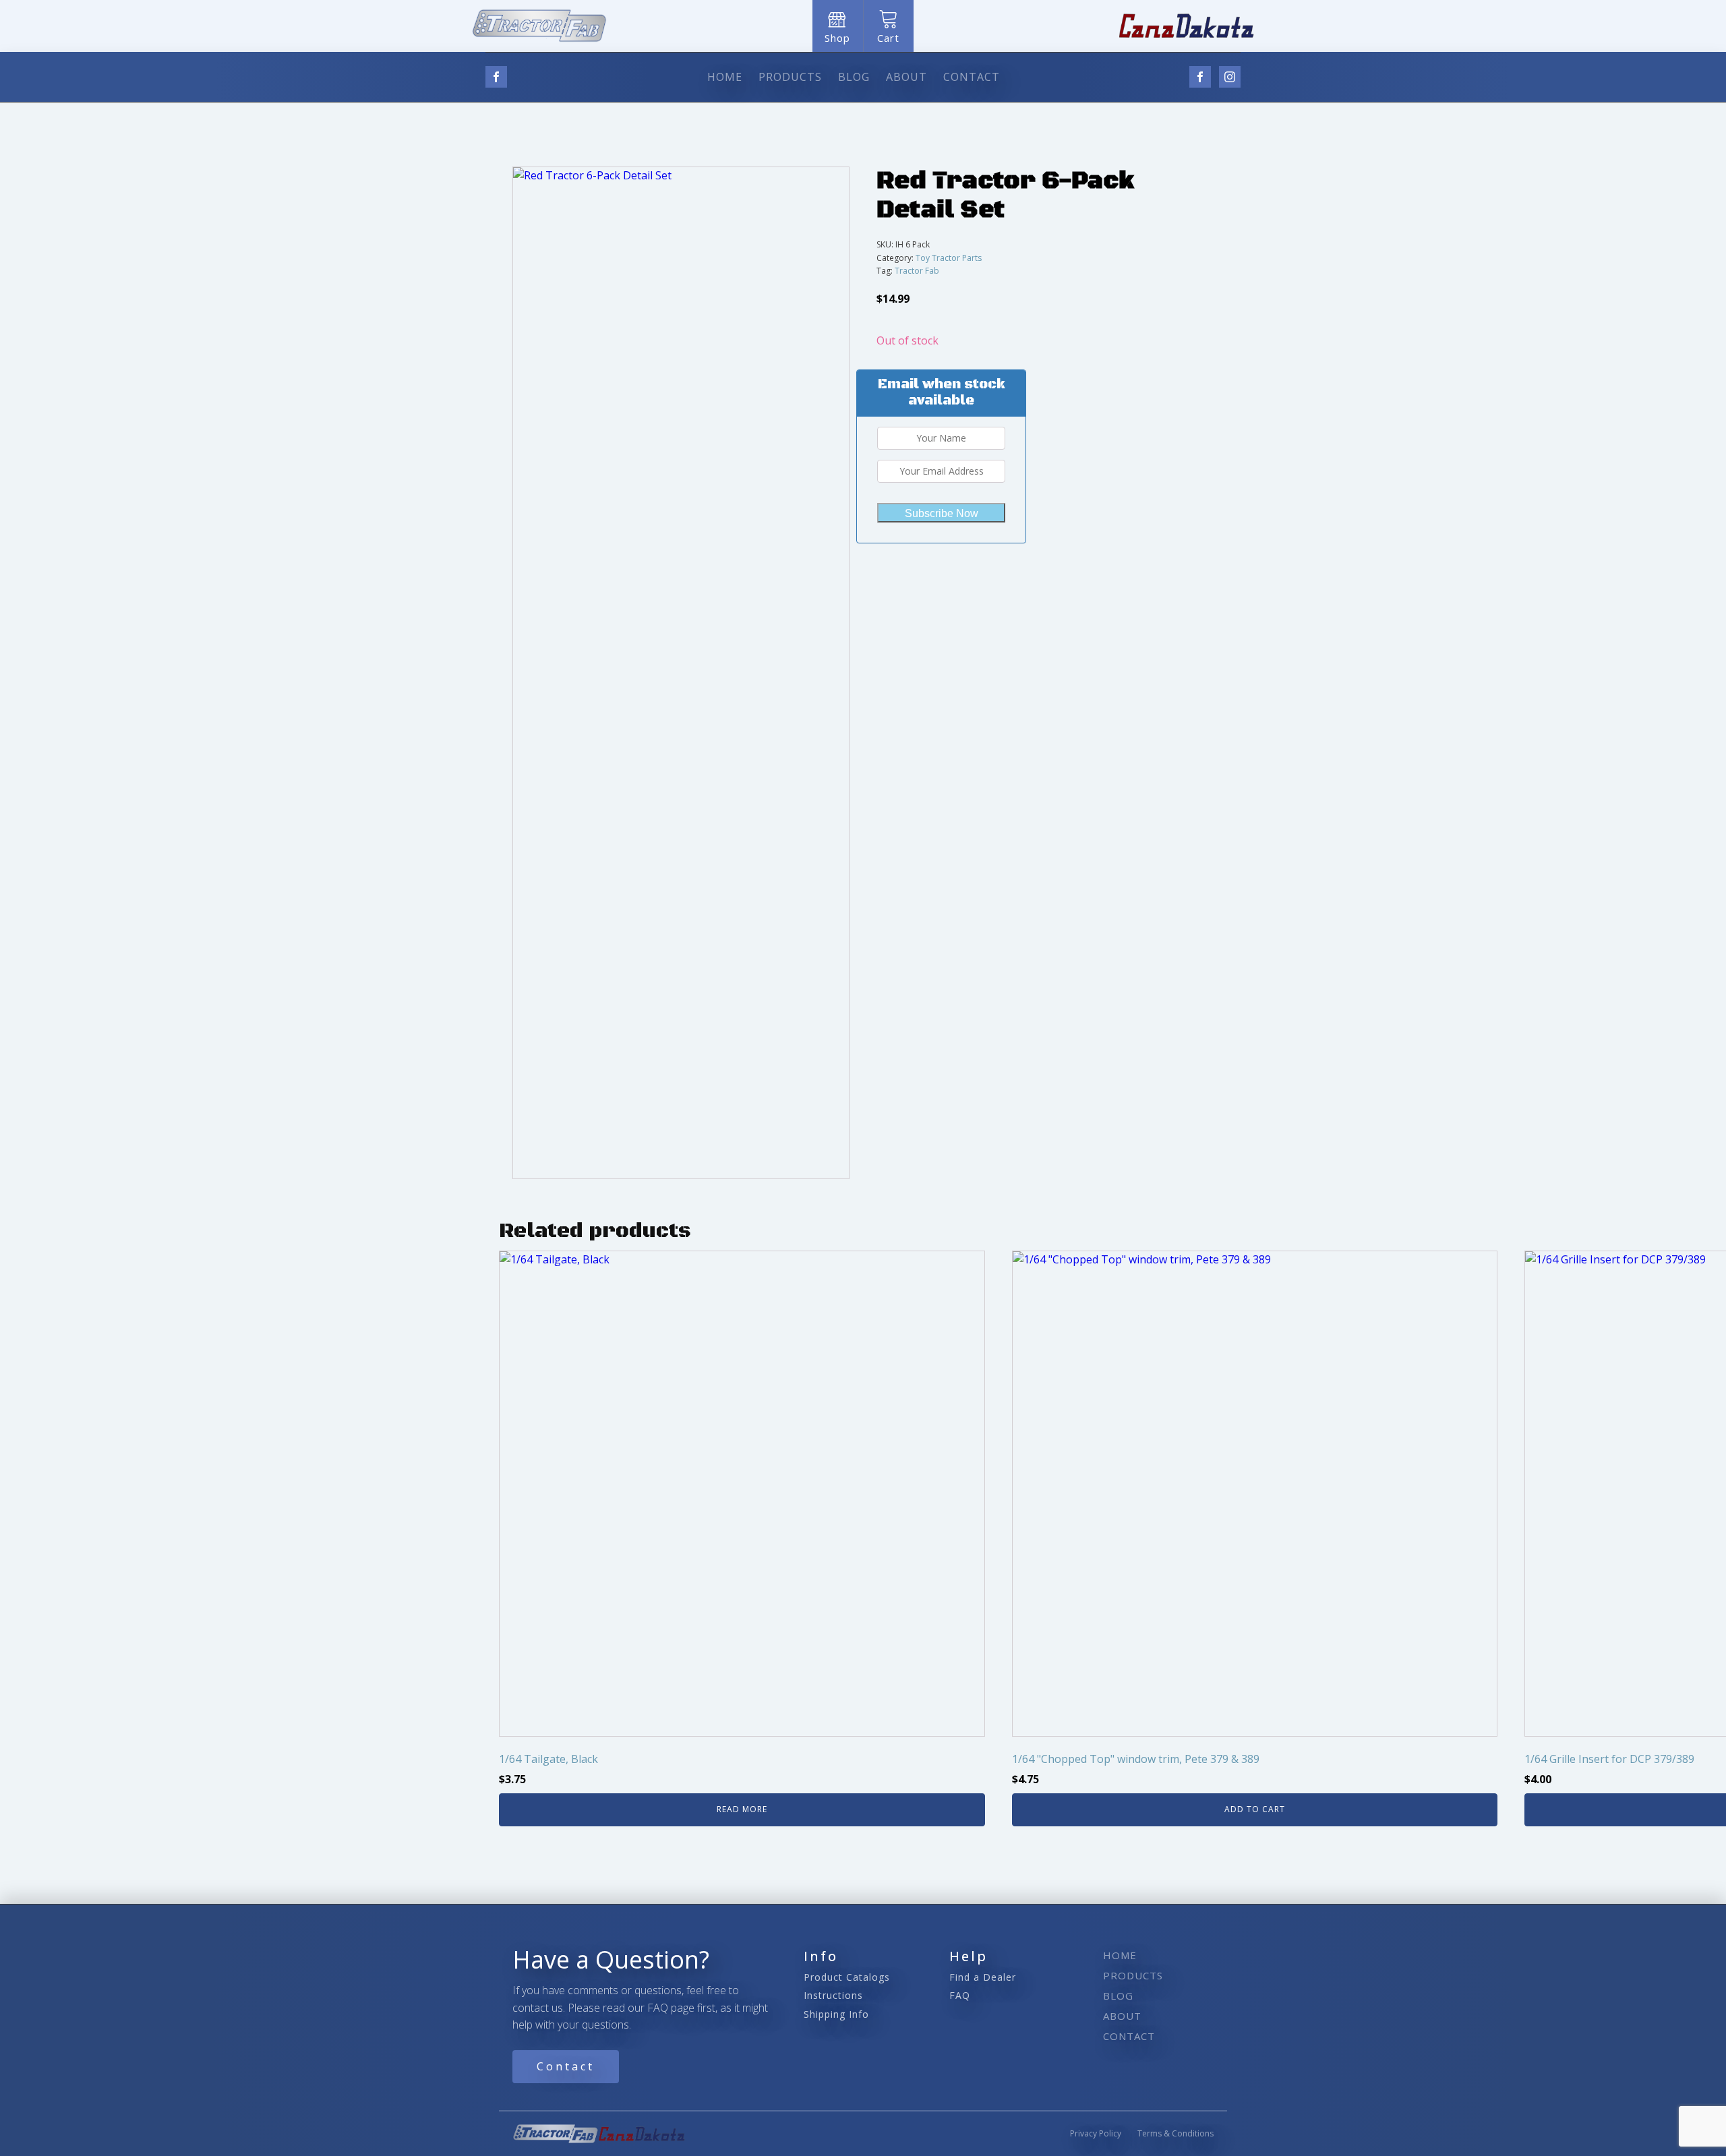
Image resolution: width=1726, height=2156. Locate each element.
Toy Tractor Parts (949, 258)
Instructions (833, 1995)
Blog (854, 77)
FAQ (960, 1995)
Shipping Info (836, 2014)
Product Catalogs (847, 1977)
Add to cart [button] (1255, 1809)
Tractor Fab (917, 271)
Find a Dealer (983, 1977)
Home (725, 77)
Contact (972, 77)
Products (790, 77)
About (906, 77)
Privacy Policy (1096, 2133)
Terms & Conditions (1176, 2133)
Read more (742, 1809)
